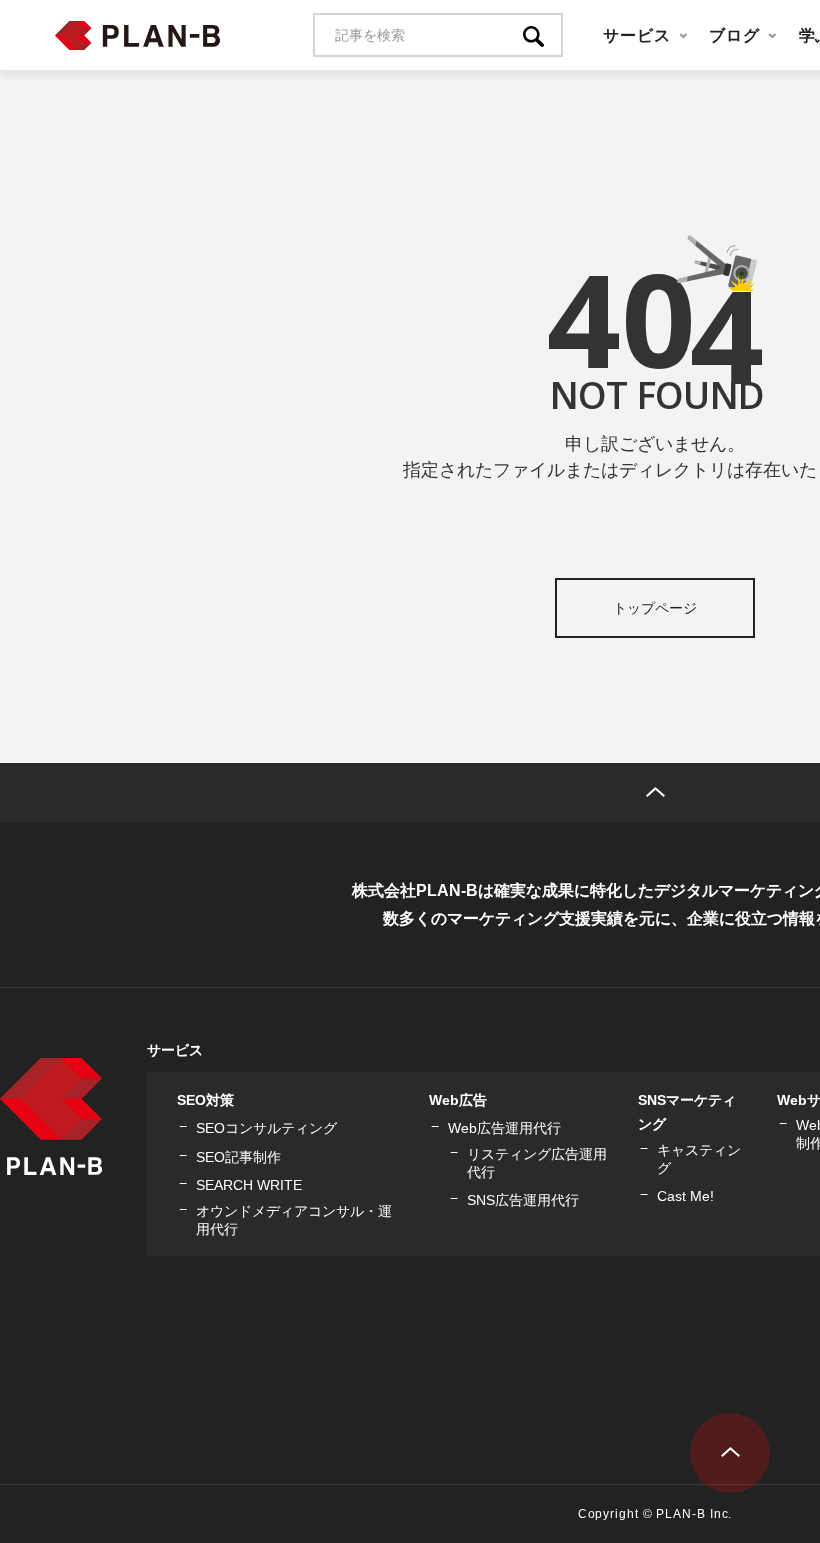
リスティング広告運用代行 (537, 1163)
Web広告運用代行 (504, 1128)
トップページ (655, 608)
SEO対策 (205, 1100)
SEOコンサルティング (266, 1128)
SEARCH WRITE (249, 1185)
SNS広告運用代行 (523, 1200)
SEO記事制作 (238, 1157)
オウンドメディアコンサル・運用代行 (294, 1220)
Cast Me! (685, 1196)
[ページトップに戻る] (730, 1453)
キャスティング (699, 1159)
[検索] (543, 35)
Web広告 (458, 1100)
